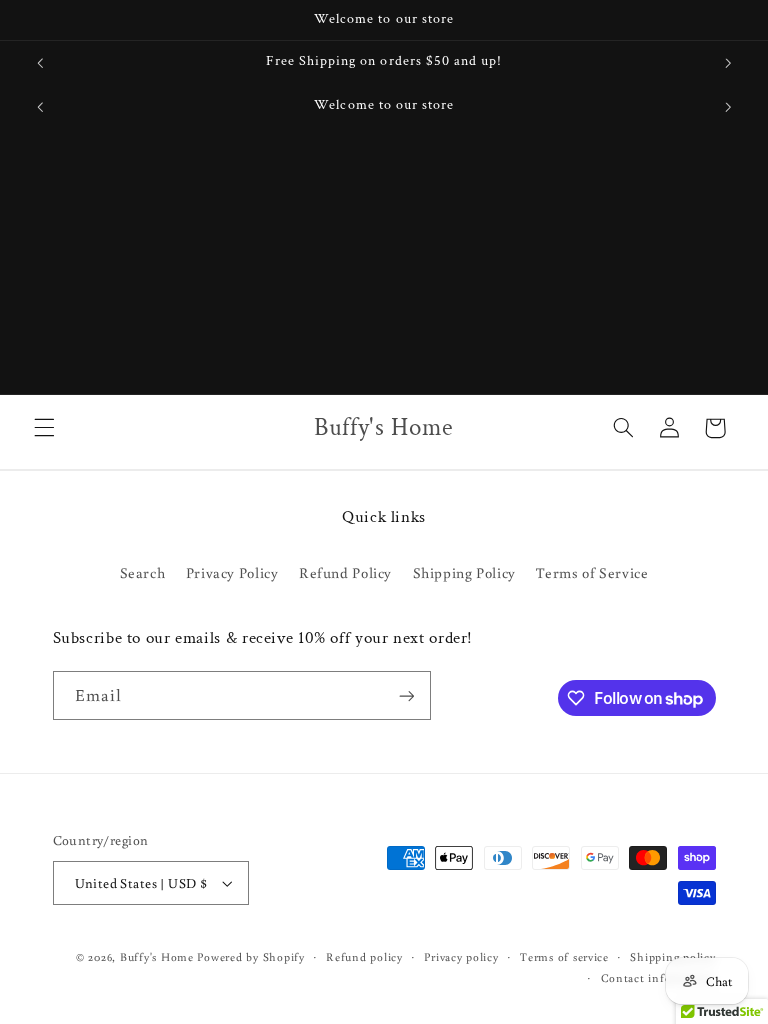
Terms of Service (592, 572)
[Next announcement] (728, 63)
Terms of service (564, 956)
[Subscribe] (406, 695)
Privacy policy (461, 956)
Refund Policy (345, 572)
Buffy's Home (157, 956)
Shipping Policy (464, 572)
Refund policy (364, 956)
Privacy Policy (232, 572)
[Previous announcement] (40, 63)
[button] (44, 428)
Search (143, 572)
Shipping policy (672, 956)
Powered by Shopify (250, 956)
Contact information (658, 977)
